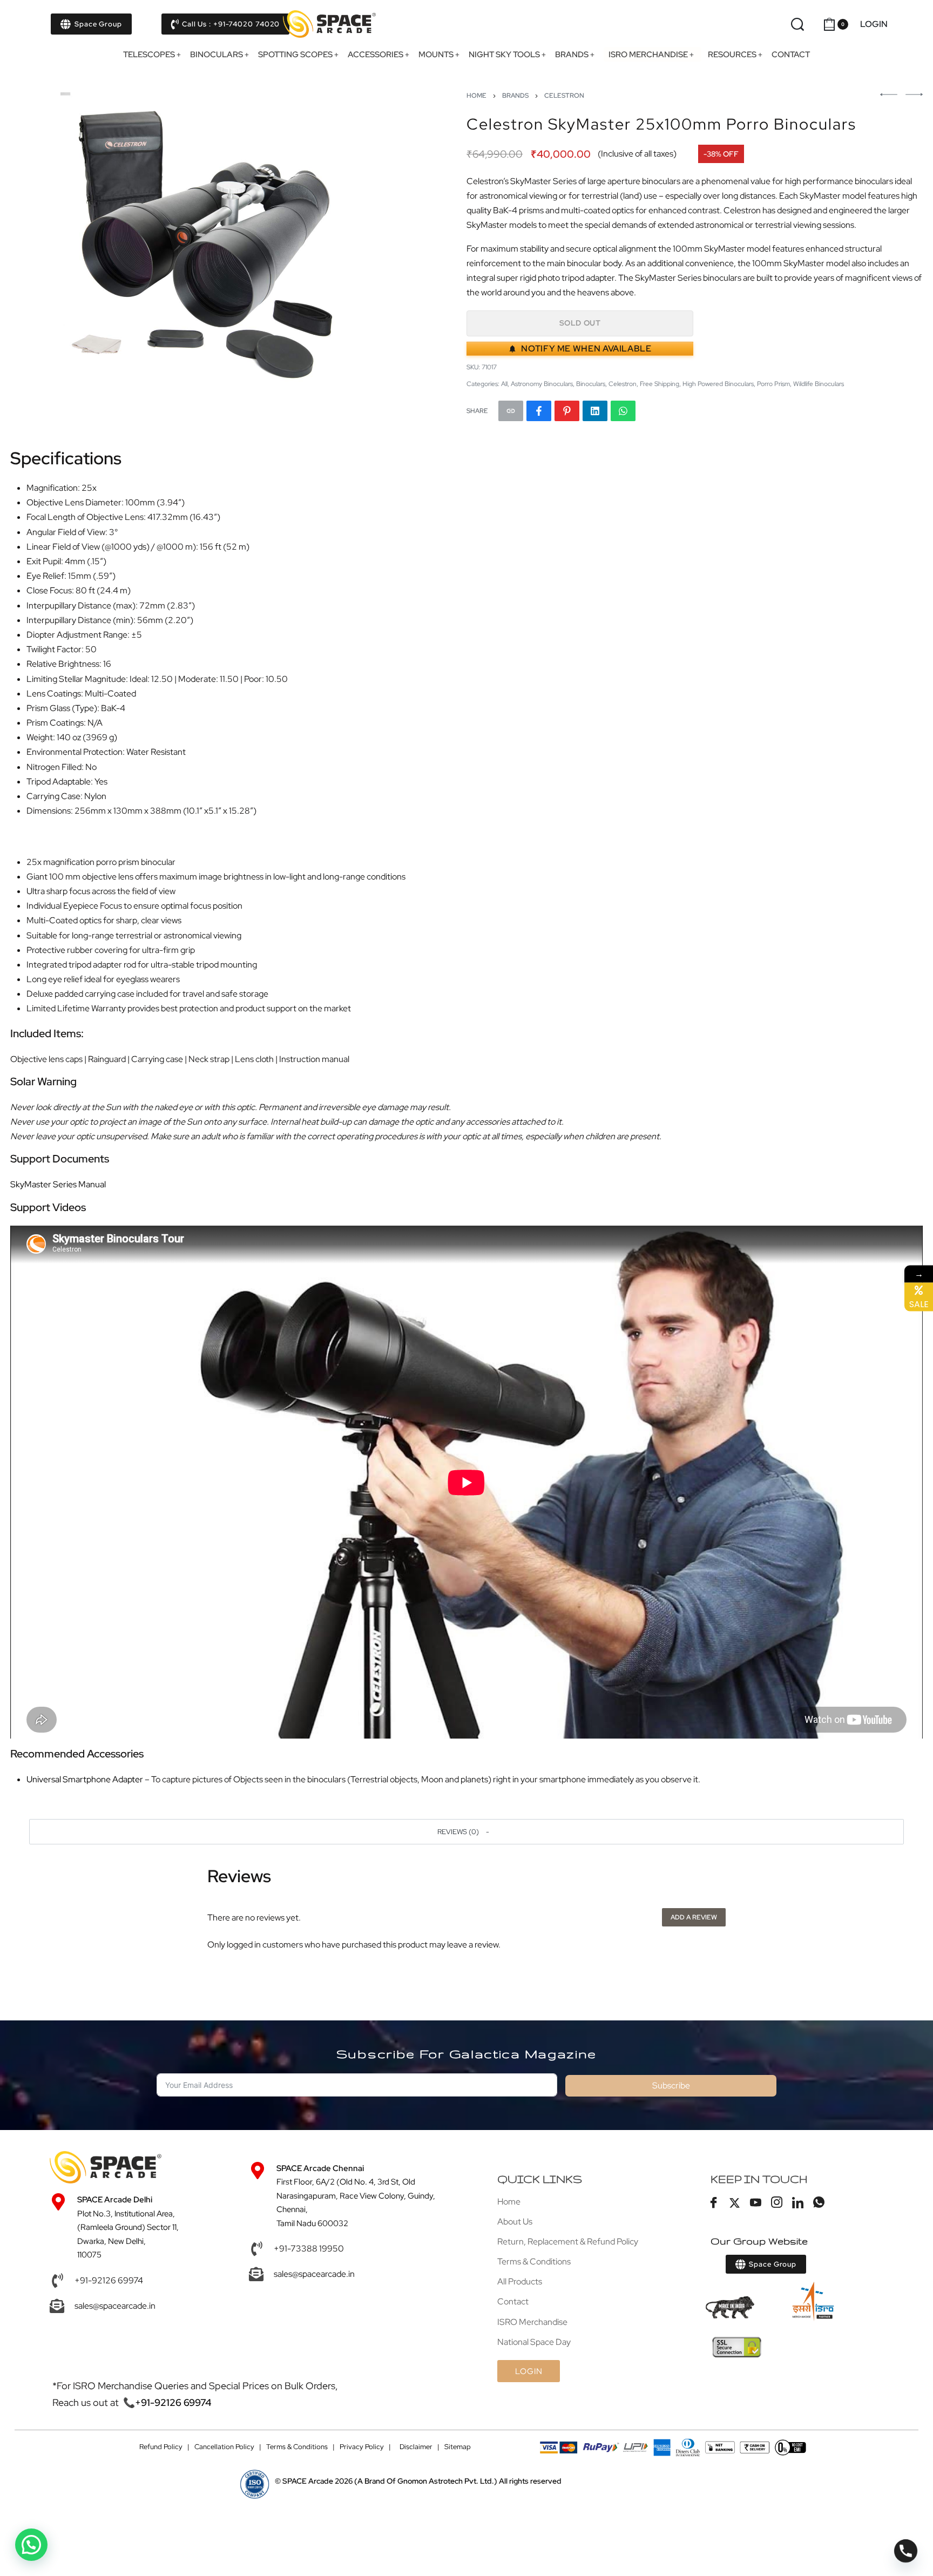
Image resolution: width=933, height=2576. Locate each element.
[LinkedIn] (798, 2203)
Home (476, 96)
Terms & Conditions (297, 2447)
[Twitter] (735, 2203)
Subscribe (671, 2085)
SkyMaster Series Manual (58, 1184)
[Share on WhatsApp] (623, 411)
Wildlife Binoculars (819, 384)
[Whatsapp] (819, 2203)
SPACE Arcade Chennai (320, 2168)
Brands (515, 96)
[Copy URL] (511, 411)
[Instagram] (777, 2203)
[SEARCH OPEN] (797, 24)
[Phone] (906, 2551)
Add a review (694, 1917)
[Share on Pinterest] (567, 411)
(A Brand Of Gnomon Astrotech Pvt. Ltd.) (390, 2481)
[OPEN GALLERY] (207, 238)
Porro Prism (773, 384)
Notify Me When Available (586, 349)
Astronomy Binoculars (542, 384)
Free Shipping (660, 384)
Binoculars (591, 384)
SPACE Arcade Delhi (115, 2200)
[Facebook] (714, 2203)
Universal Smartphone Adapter (85, 1779)
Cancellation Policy (224, 2447)
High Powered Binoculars (718, 384)
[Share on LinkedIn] (595, 411)
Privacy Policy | (365, 2447)
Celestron (564, 96)
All (504, 384)
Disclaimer (416, 2447)
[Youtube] (756, 2203)
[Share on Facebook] (539, 411)
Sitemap (458, 2447)
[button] (466, 1831)
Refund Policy (161, 2447)
